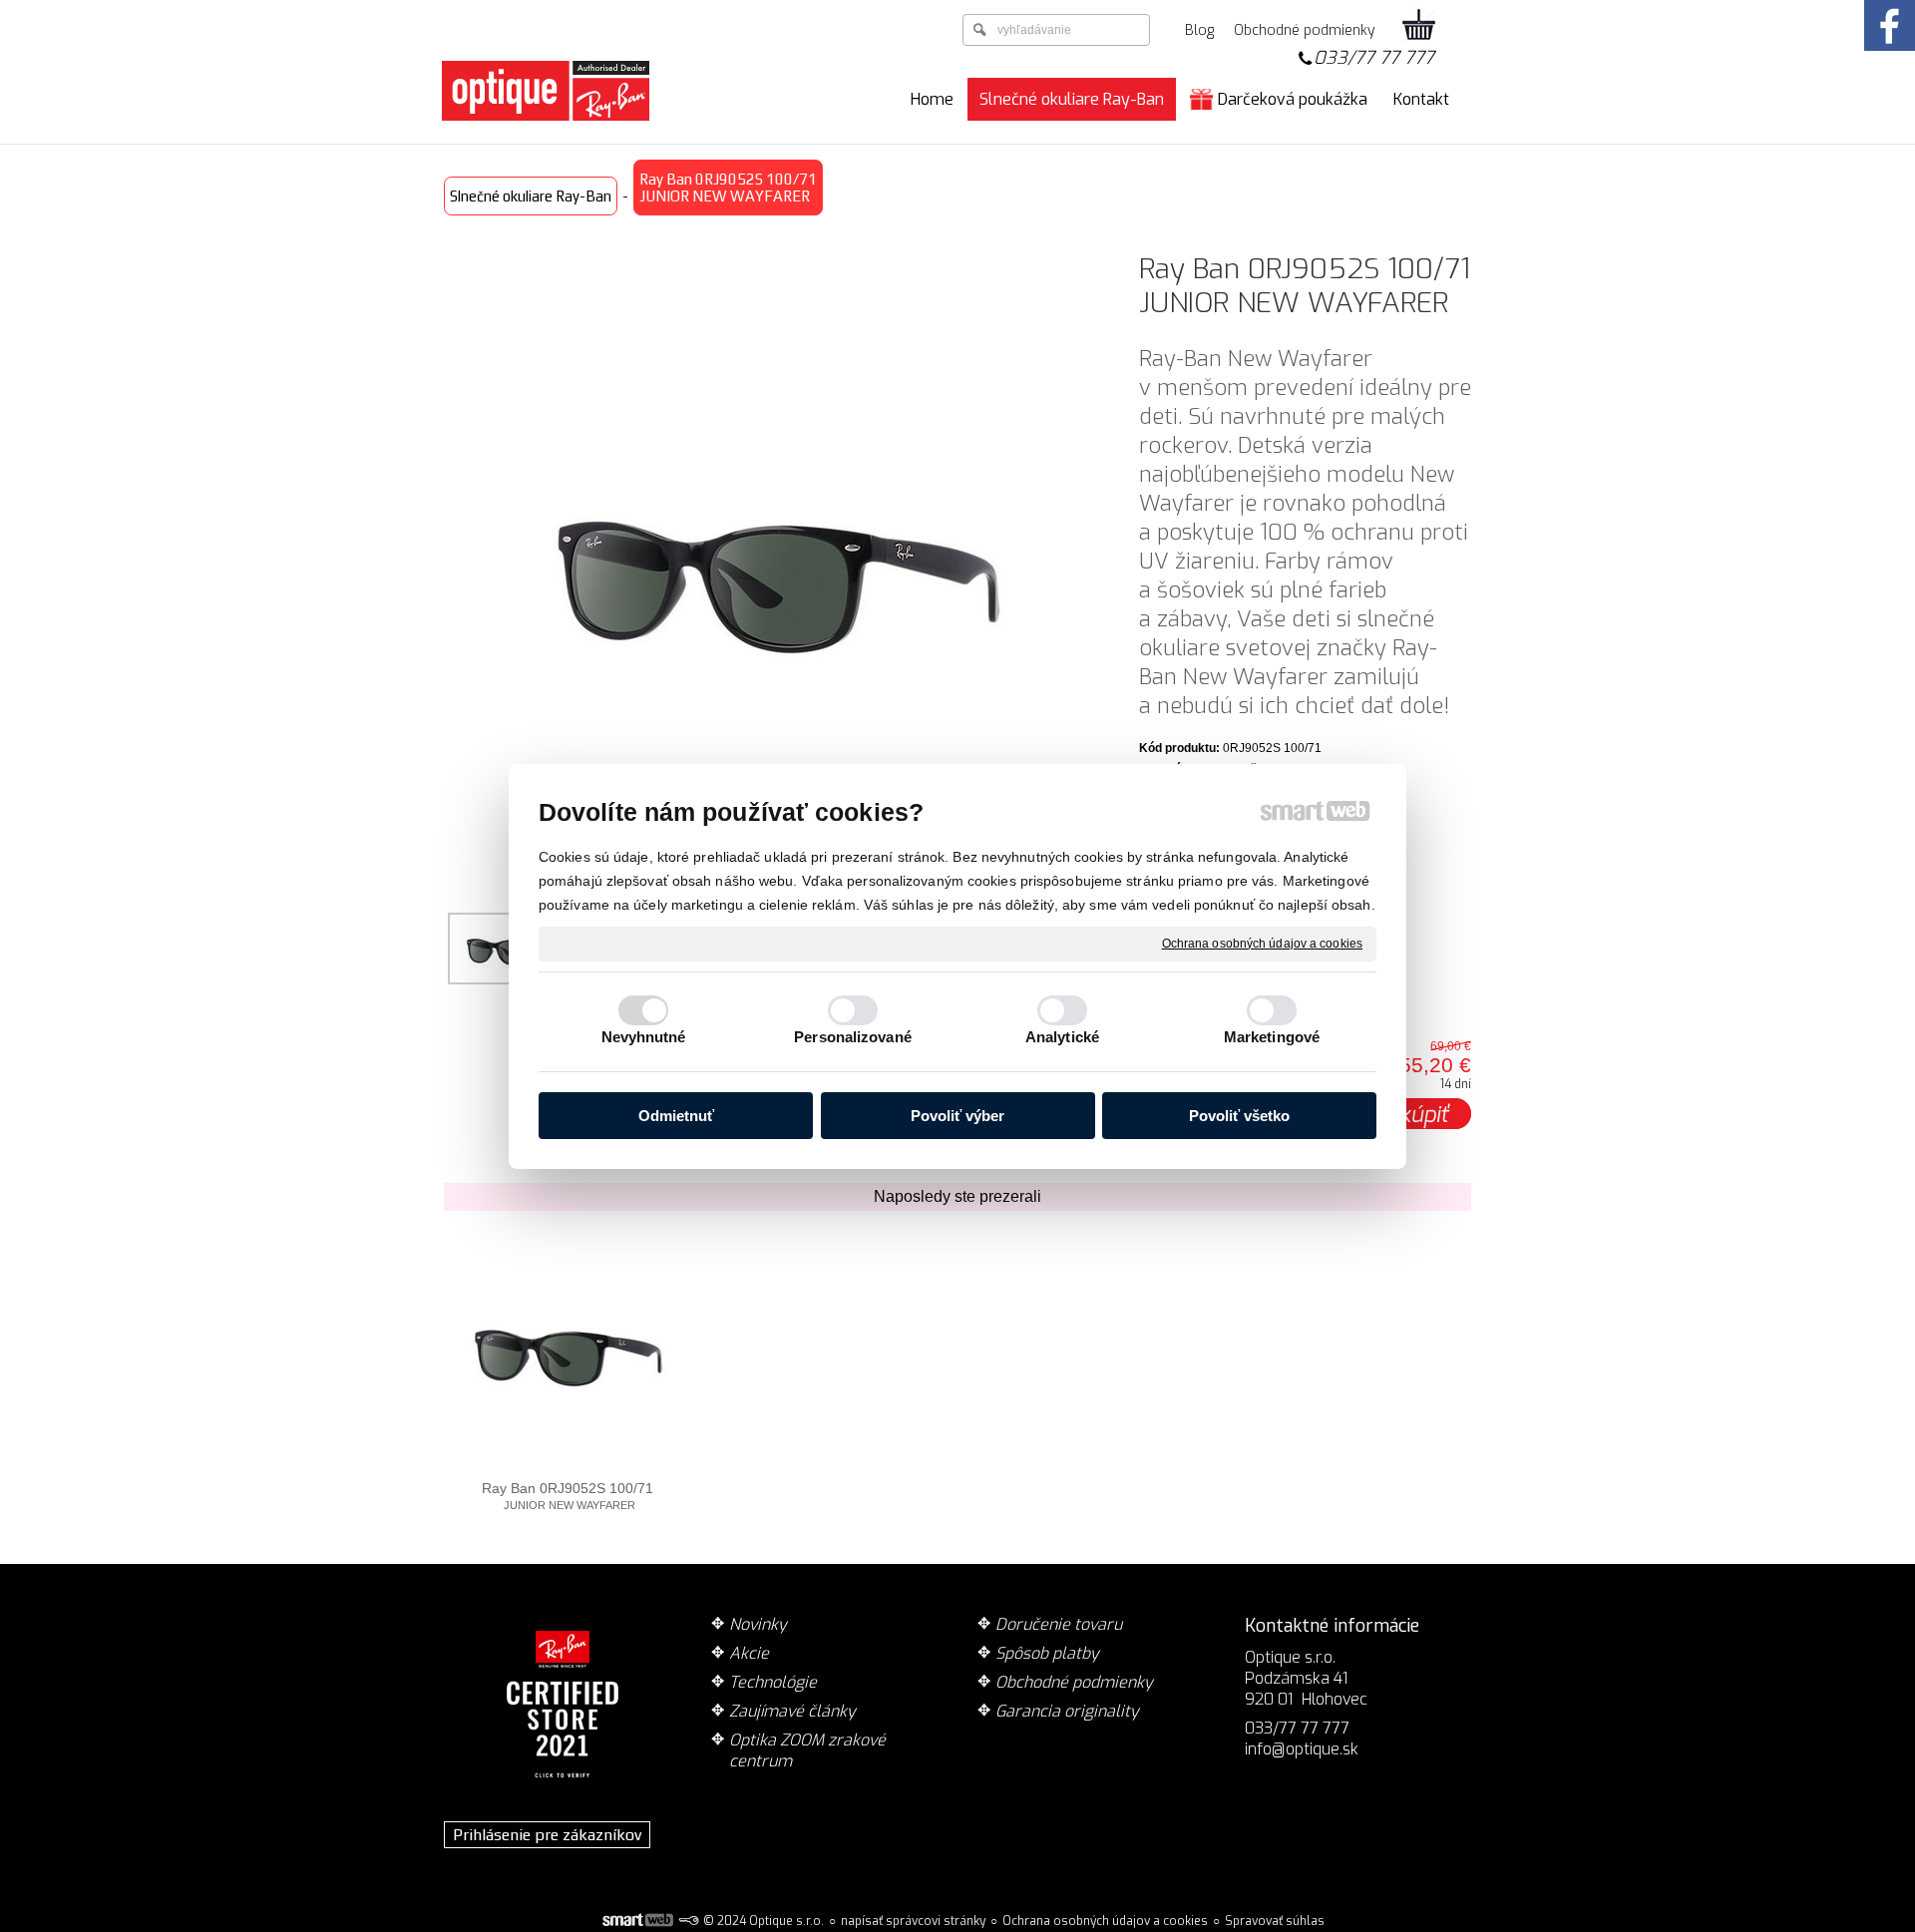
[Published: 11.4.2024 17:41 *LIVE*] (688, 1921)
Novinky (758, 1624)
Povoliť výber (957, 1116)
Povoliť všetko (1239, 1116)
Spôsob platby (1047, 1653)
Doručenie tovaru (1059, 1624)
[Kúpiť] (1425, 1114)
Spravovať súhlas (1275, 1921)
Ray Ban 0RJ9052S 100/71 (568, 1496)
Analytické (1062, 1037)
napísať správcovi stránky (913, 1921)
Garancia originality (1067, 1711)
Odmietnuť (676, 1116)
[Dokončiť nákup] (1419, 26)
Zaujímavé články (792, 1711)
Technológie (773, 1682)
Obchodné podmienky (1074, 1682)
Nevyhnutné (644, 1037)
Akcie (749, 1653)
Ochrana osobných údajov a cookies (1262, 943)
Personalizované (853, 1037)
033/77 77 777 (1374, 58)
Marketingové (1272, 1037)
